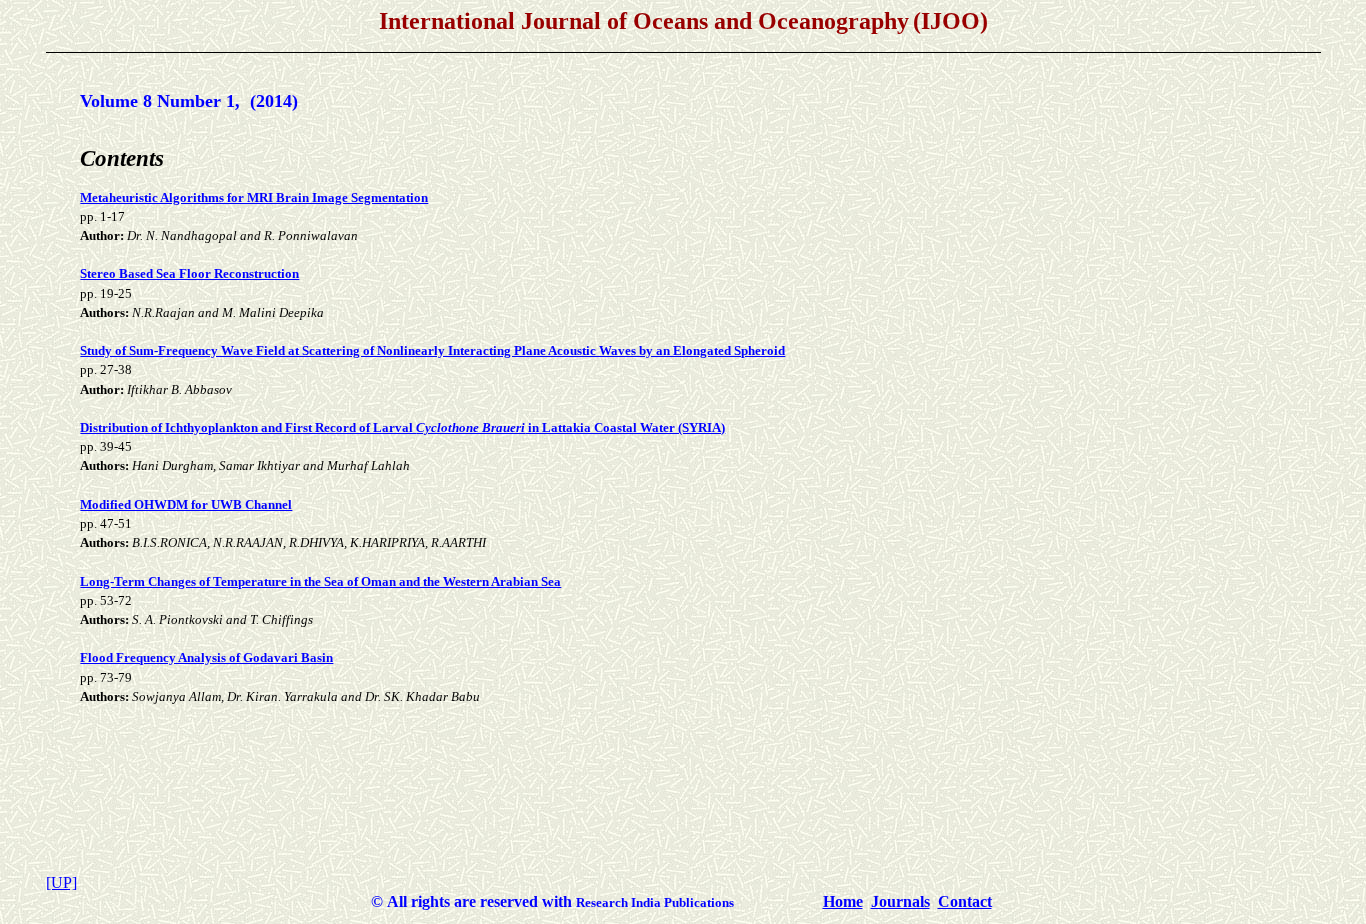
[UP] (61, 882)
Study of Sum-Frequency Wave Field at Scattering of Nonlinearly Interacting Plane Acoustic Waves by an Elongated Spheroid (432, 350)
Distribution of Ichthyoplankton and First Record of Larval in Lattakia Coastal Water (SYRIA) (402, 427)
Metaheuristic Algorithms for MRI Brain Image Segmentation (254, 197)
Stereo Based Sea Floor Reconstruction (189, 273)
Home (843, 901)
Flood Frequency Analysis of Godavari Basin (206, 657)
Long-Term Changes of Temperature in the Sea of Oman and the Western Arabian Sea (320, 581)
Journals (900, 901)
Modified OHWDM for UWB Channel (186, 504)
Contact (965, 901)
